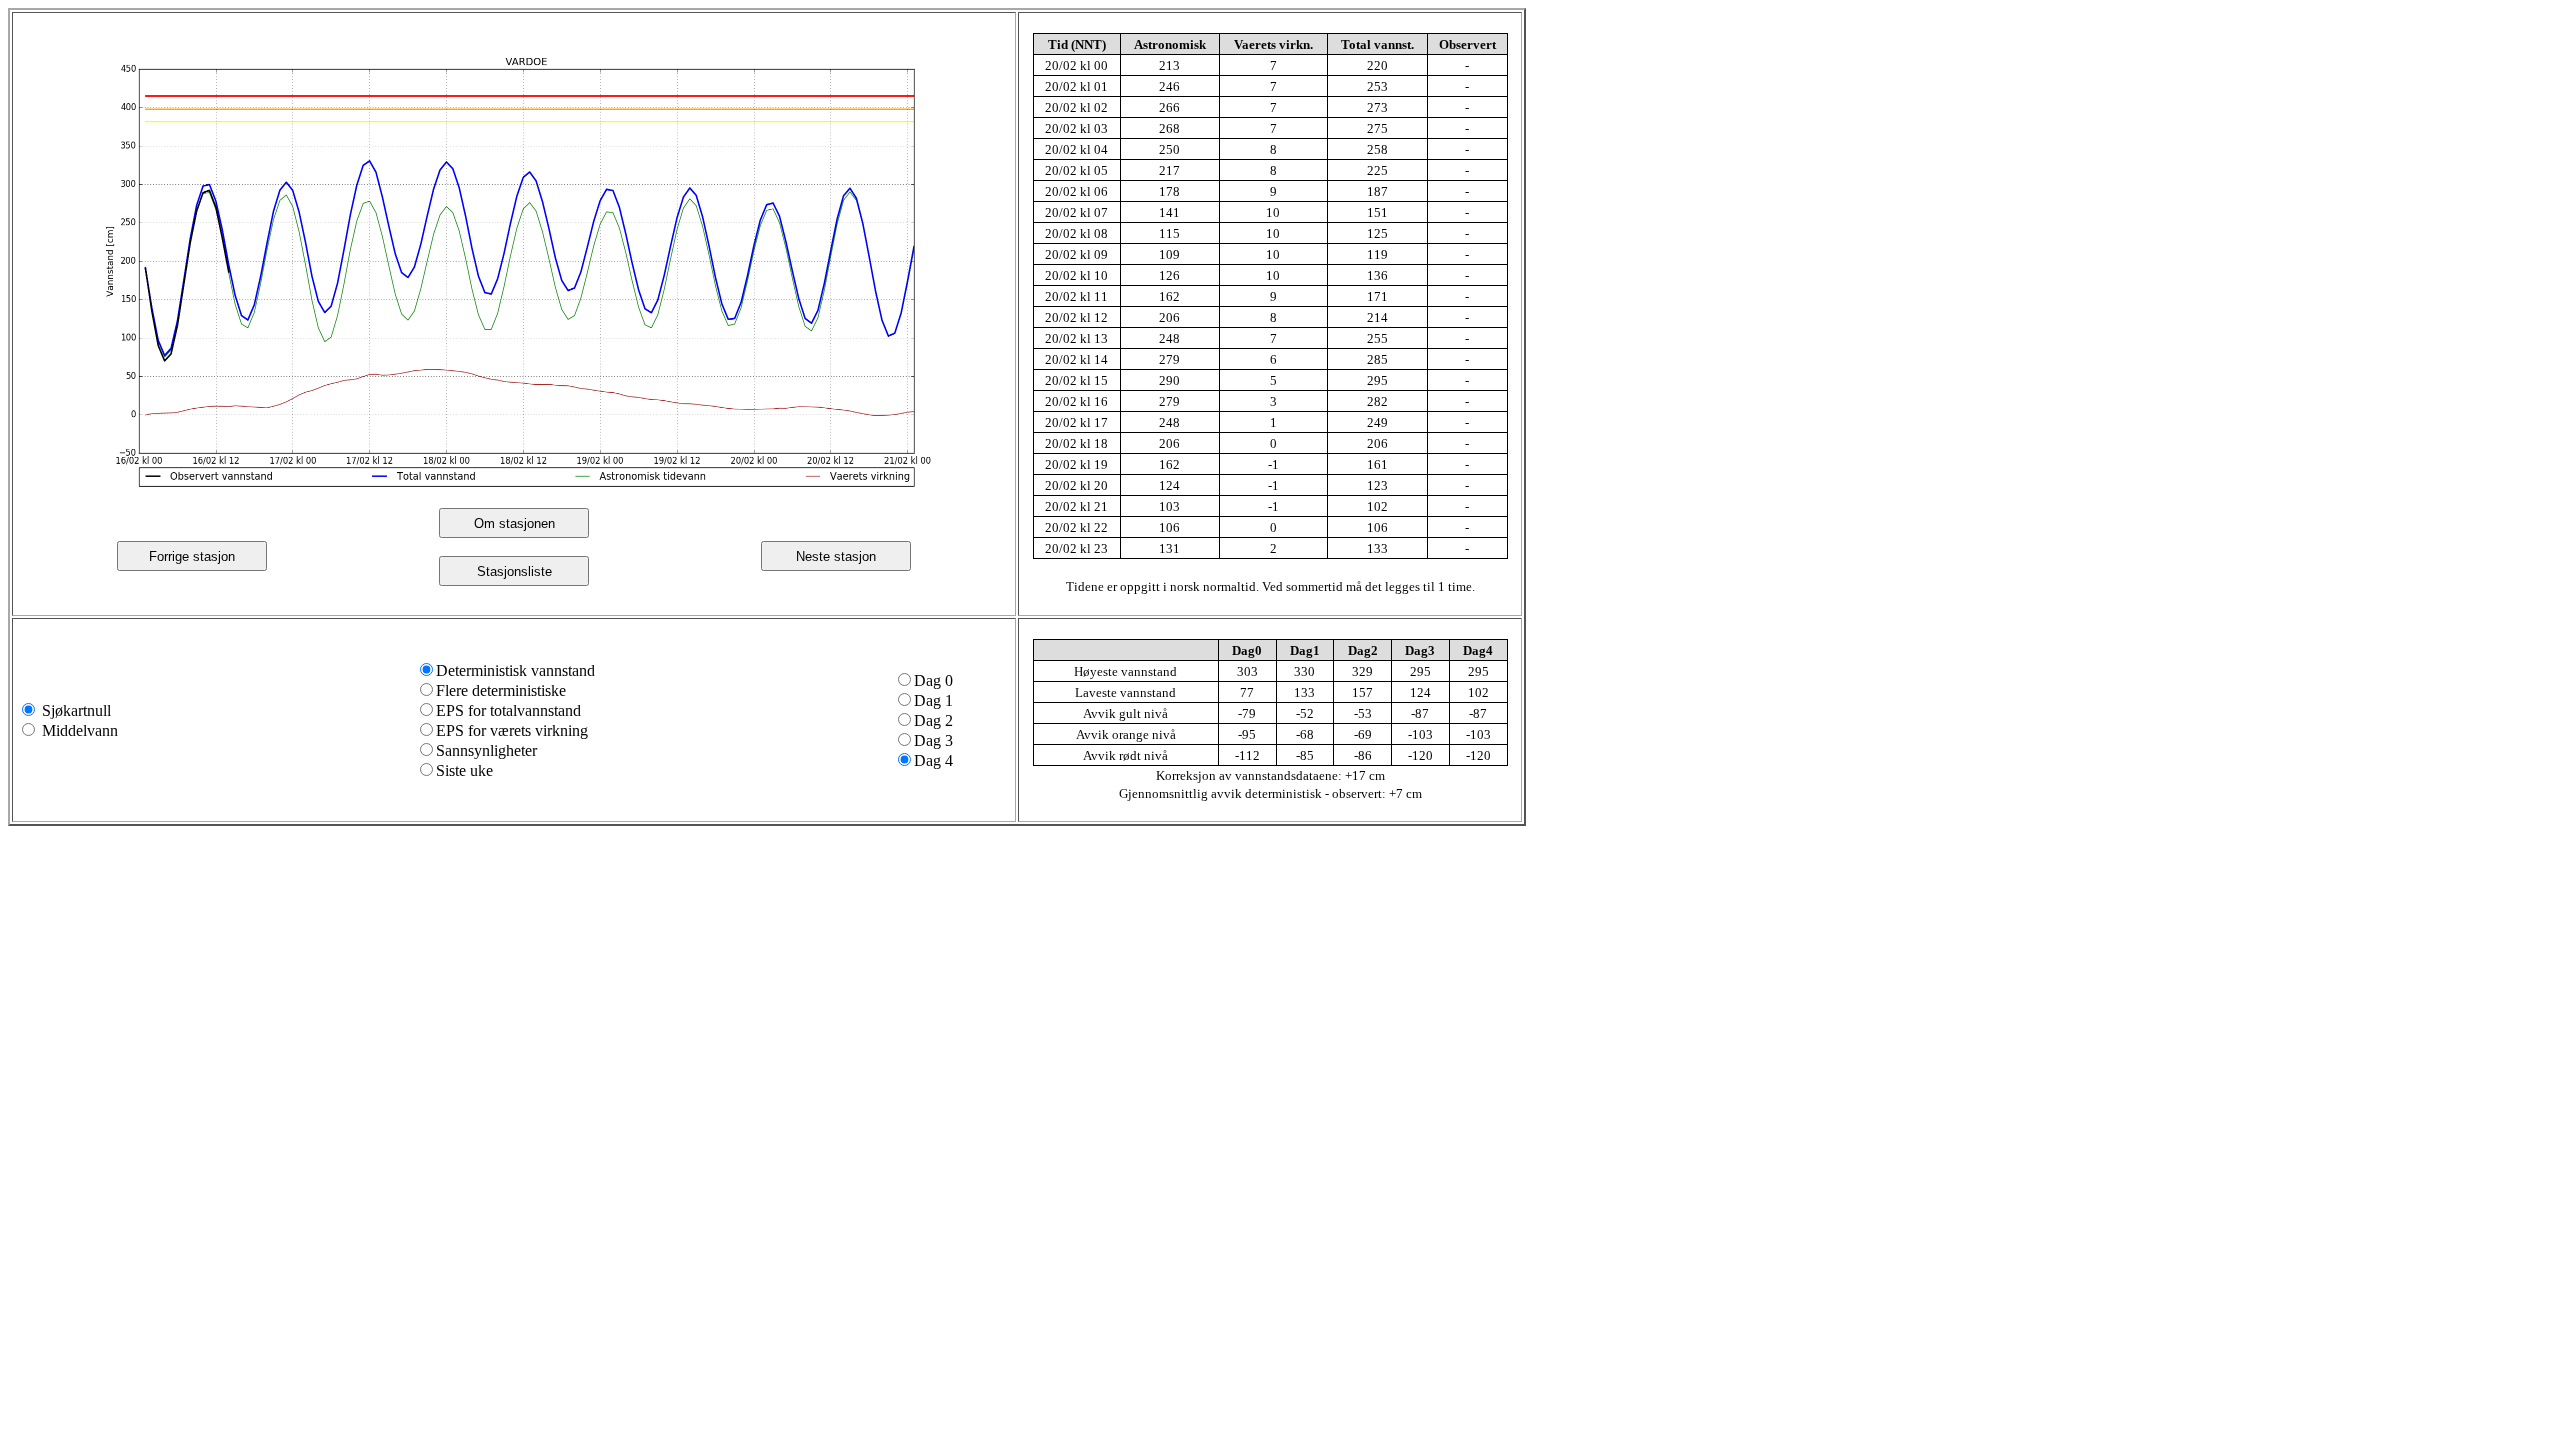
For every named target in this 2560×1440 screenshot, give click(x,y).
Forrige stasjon (192, 556)
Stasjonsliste (514, 571)
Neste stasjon (836, 556)
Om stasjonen (514, 523)
